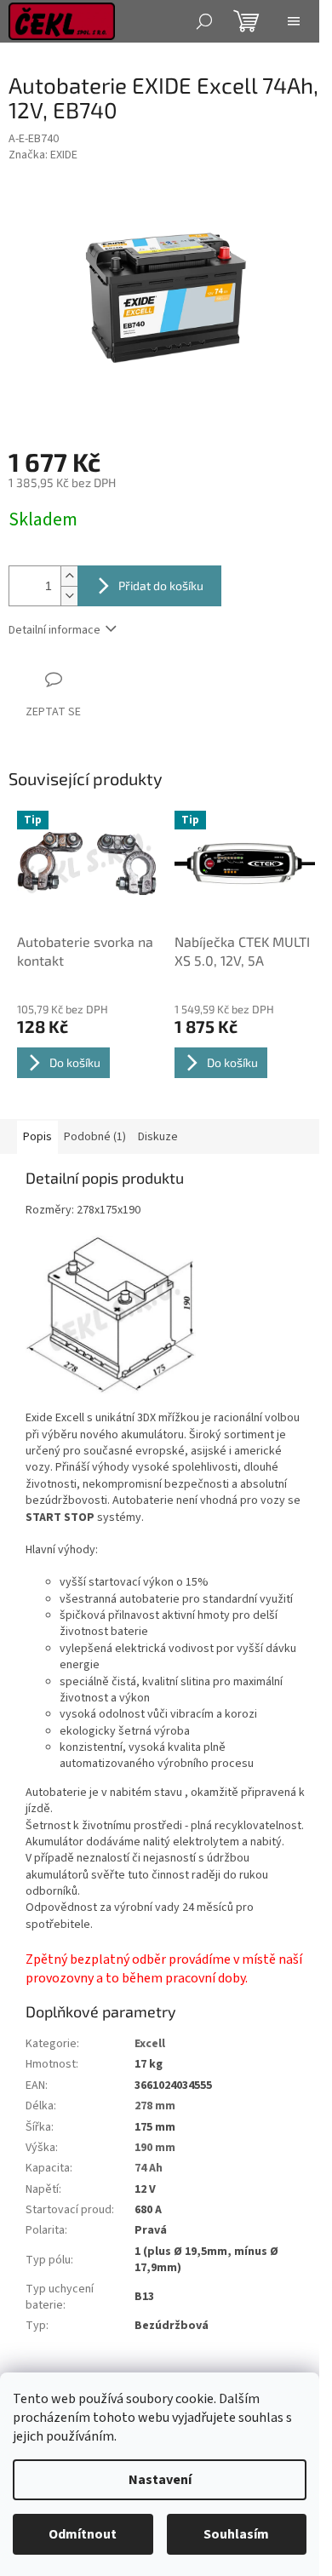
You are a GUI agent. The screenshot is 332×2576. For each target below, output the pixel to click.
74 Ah (149, 2168)
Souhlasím (236, 2534)
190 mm (155, 2148)
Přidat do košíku (161, 585)
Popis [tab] (37, 1137)
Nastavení (160, 2480)
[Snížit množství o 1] (69, 596)
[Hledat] (204, 21)
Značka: (43, 155)
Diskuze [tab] (158, 1137)
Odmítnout (83, 2534)
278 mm (155, 2106)
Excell (150, 2044)
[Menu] (294, 21)
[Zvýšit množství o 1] (69, 576)
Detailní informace (54, 630)
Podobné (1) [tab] (95, 1137)
